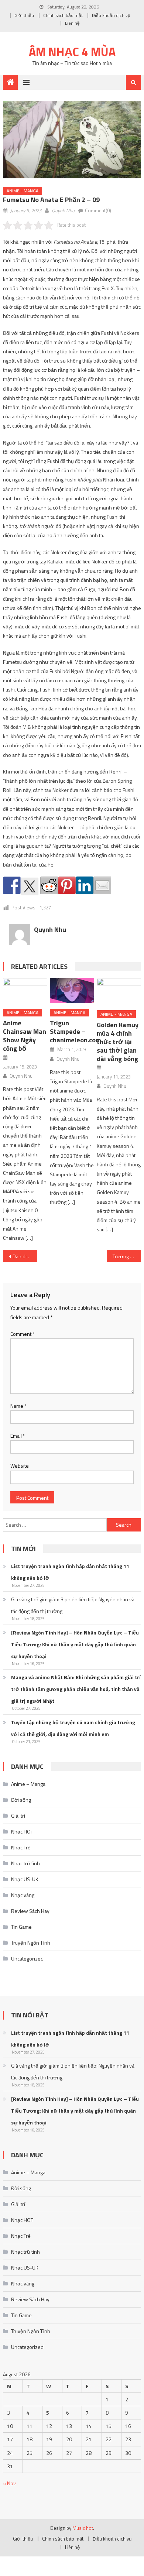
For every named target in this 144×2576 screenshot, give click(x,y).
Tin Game (21, 1927)
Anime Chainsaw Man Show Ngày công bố (25, 1036)
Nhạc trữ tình (25, 1863)
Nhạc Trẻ (21, 1847)
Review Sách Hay (30, 1911)
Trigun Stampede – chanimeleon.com (75, 1031)
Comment (23, 1334)
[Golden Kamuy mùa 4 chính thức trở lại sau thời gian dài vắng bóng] (119, 991)
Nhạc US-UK (25, 1879)
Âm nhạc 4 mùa (72, 52)
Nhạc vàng (23, 1895)
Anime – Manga (28, 1784)
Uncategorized (27, 1958)
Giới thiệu (24, 15)
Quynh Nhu (63, 210)
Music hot (83, 2528)
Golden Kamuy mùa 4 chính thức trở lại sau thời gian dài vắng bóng (118, 1042)
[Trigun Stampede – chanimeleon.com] (72, 990)
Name (18, 1406)
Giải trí (18, 1816)
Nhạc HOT (22, 1831)
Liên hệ (72, 23)
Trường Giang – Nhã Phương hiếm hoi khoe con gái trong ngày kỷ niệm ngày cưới (127, 1256)
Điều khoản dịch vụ (111, 15)
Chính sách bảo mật (63, 15)
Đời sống (21, 1800)
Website (20, 1466)
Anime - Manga (23, 191)
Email (18, 1436)
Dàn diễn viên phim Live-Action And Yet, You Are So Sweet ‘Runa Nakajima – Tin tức (25, 1256)
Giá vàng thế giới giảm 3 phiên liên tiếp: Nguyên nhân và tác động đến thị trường (73, 1605)
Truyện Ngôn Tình (31, 1943)
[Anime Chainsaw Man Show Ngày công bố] (25, 990)
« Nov (9, 2483)
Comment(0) (98, 210)
